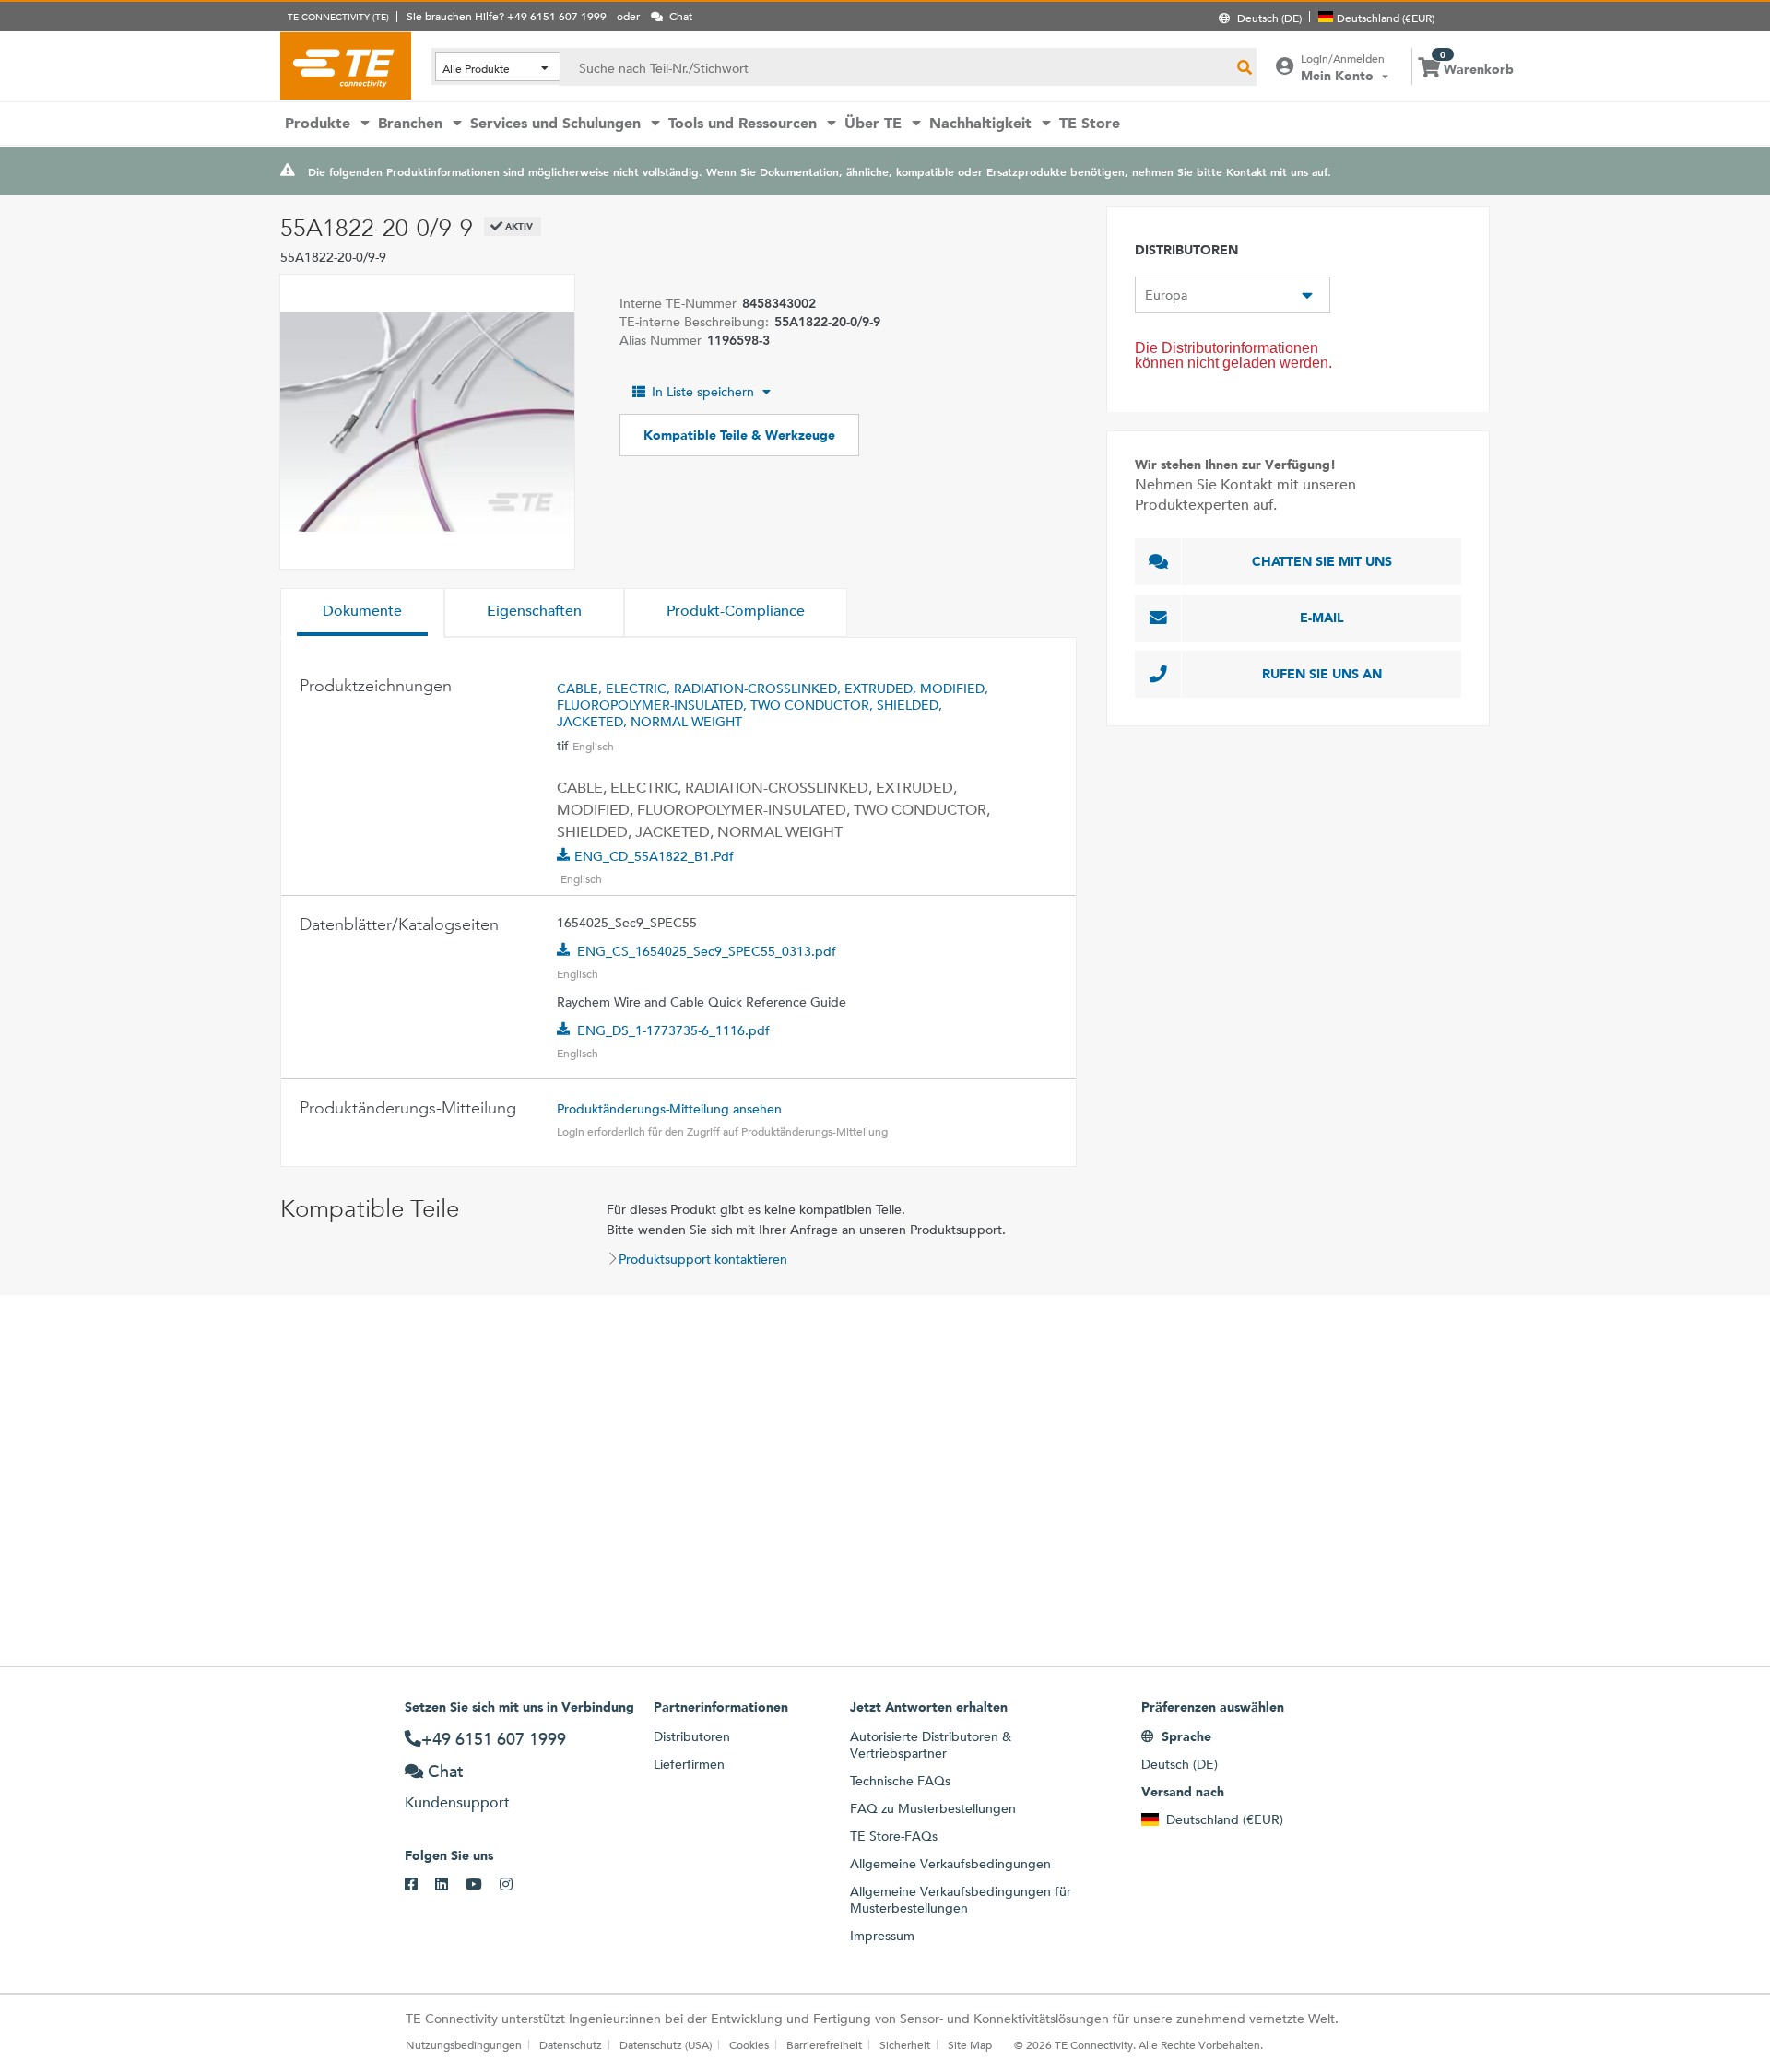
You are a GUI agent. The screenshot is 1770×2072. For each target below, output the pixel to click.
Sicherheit (905, 2044)
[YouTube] (483, 1885)
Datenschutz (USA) (666, 2044)
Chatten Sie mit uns (1322, 561)
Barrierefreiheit (824, 2044)
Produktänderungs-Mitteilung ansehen (669, 1109)
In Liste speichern (703, 392)
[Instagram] (515, 1885)
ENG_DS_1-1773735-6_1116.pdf (673, 1030)
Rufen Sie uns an (1322, 674)
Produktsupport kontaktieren (703, 1259)
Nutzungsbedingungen (464, 2044)
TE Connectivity (346, 65)
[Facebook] (420, 1885)
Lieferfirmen (689, 1764)
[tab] (362, 613)
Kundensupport (457, 1802)
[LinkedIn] (450, 1885)
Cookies (749, 2044)
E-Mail (1322, 618)
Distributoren (692, 1736)
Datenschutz (571, 2044)
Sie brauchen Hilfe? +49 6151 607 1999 (507, 16)
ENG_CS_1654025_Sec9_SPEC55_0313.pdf (707, 951)
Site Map (970, 2044)
